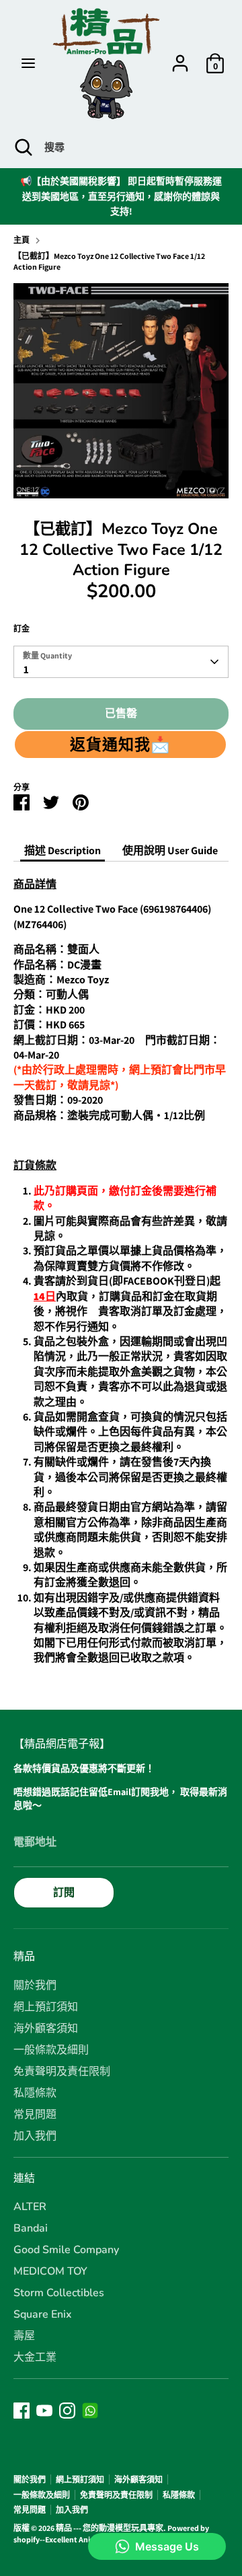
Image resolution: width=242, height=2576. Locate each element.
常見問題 (35, 2115)
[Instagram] (67, 2411)
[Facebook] (22, 2411)
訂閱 (64, 1892)
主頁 (22, 240)
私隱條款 (35, 2093)
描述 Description (63, 850)
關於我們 (35, 1985)
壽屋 (24, 2336)
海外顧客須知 (46, 2029)
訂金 (22, 629)
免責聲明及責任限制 (62, 2072)
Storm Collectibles (59, 2293)
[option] (121, 391)
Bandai (31, 2228)
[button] (120, 745)
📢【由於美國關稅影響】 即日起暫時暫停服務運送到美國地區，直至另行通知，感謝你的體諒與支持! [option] (121, 196)
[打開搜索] (22, 147)
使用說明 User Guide (170, 850)
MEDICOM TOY (50, 2271)
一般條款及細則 (51, 2050)
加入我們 (35, 2136)
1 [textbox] (26, 670)
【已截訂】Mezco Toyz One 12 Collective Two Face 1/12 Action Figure (109, 262)
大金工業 (35, 2357)
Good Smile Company (66, 2250)
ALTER (30, 2207)
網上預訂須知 (46, 2007)
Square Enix (43, 2314)
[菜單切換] (28, 63)
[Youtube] (44, 2411)
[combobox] (121, 662)
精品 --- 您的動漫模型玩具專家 (110, 2528)
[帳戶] (180, 57)
